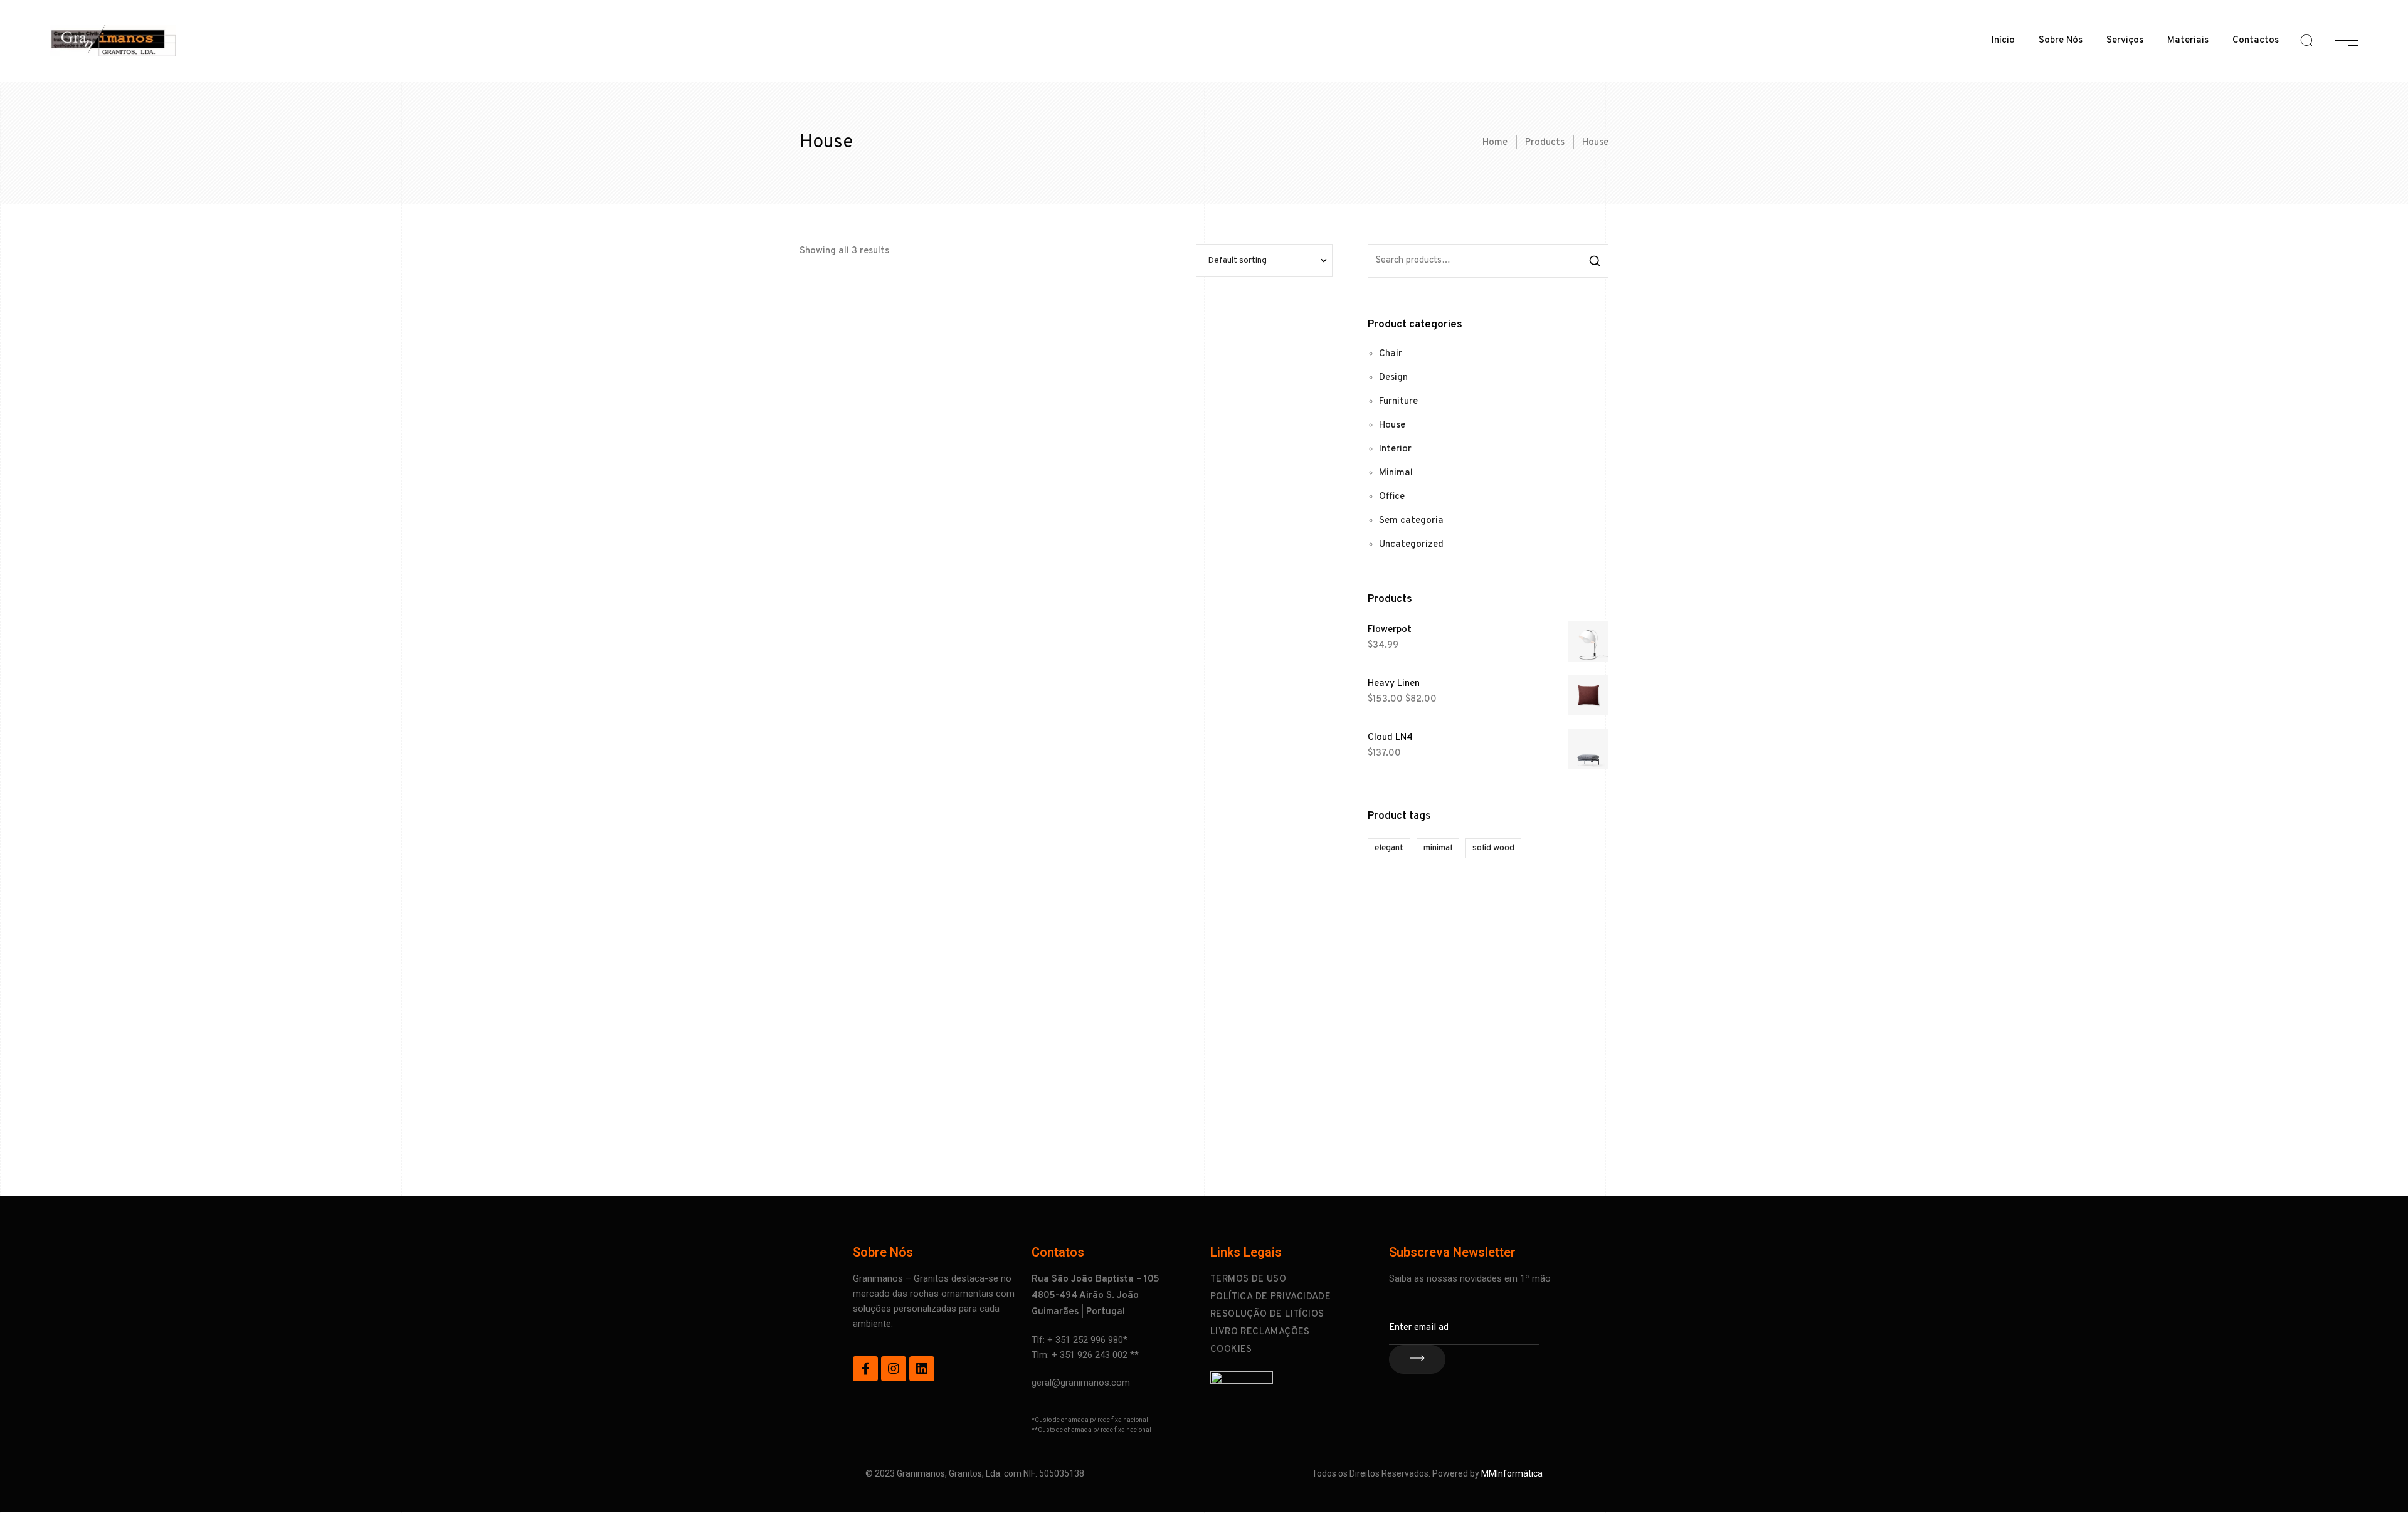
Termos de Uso (1248, 1279)
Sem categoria (1411, 521)
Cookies (1231, 1350)
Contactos (2256, 40)
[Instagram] (894, 1369)
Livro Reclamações (1260, 1332)
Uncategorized (1411, 545)
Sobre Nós (2061, 40)
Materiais (2188, 40)
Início (2003, 40)
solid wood (1493, 848)
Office (1392, 497)
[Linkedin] (922, 1369)
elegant (1389, 848)
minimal (1438, 848)
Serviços (2125, 40)
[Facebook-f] (865, 1369)
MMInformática (1512, 1473)
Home (1495, 143)
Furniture (1398, 402)
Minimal (1396, 473)
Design (1393, 378)
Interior (1395, 449)
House (1392, 425)
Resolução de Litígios (1267, 1315)
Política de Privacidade (1270, 1297)
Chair (1391, 354)
